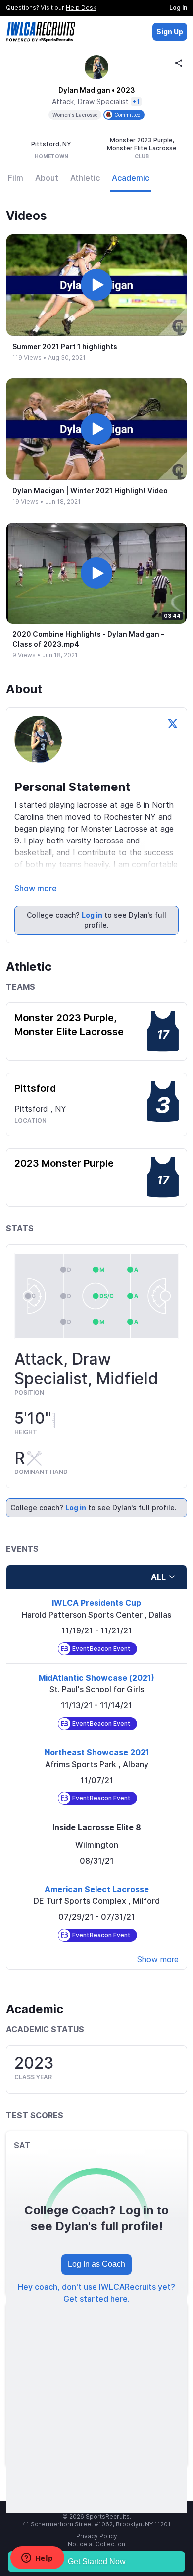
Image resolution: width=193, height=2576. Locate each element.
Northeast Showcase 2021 (97, 1752)
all (158, 1577)
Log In (178, 8)
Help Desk (81, 8)
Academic (131, 178)
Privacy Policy (97, 2536)
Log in (92, 915)
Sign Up (170, 31)
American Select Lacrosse (97, 1889)
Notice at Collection (96, 2544)
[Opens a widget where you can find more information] (37, 2559)
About (47, 178)
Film (16, 178)
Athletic (85, 178)
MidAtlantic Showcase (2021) (96, 1678)
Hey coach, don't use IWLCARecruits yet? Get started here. (96, 2293)
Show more (36, 888)
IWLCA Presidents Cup (96, 1603)
